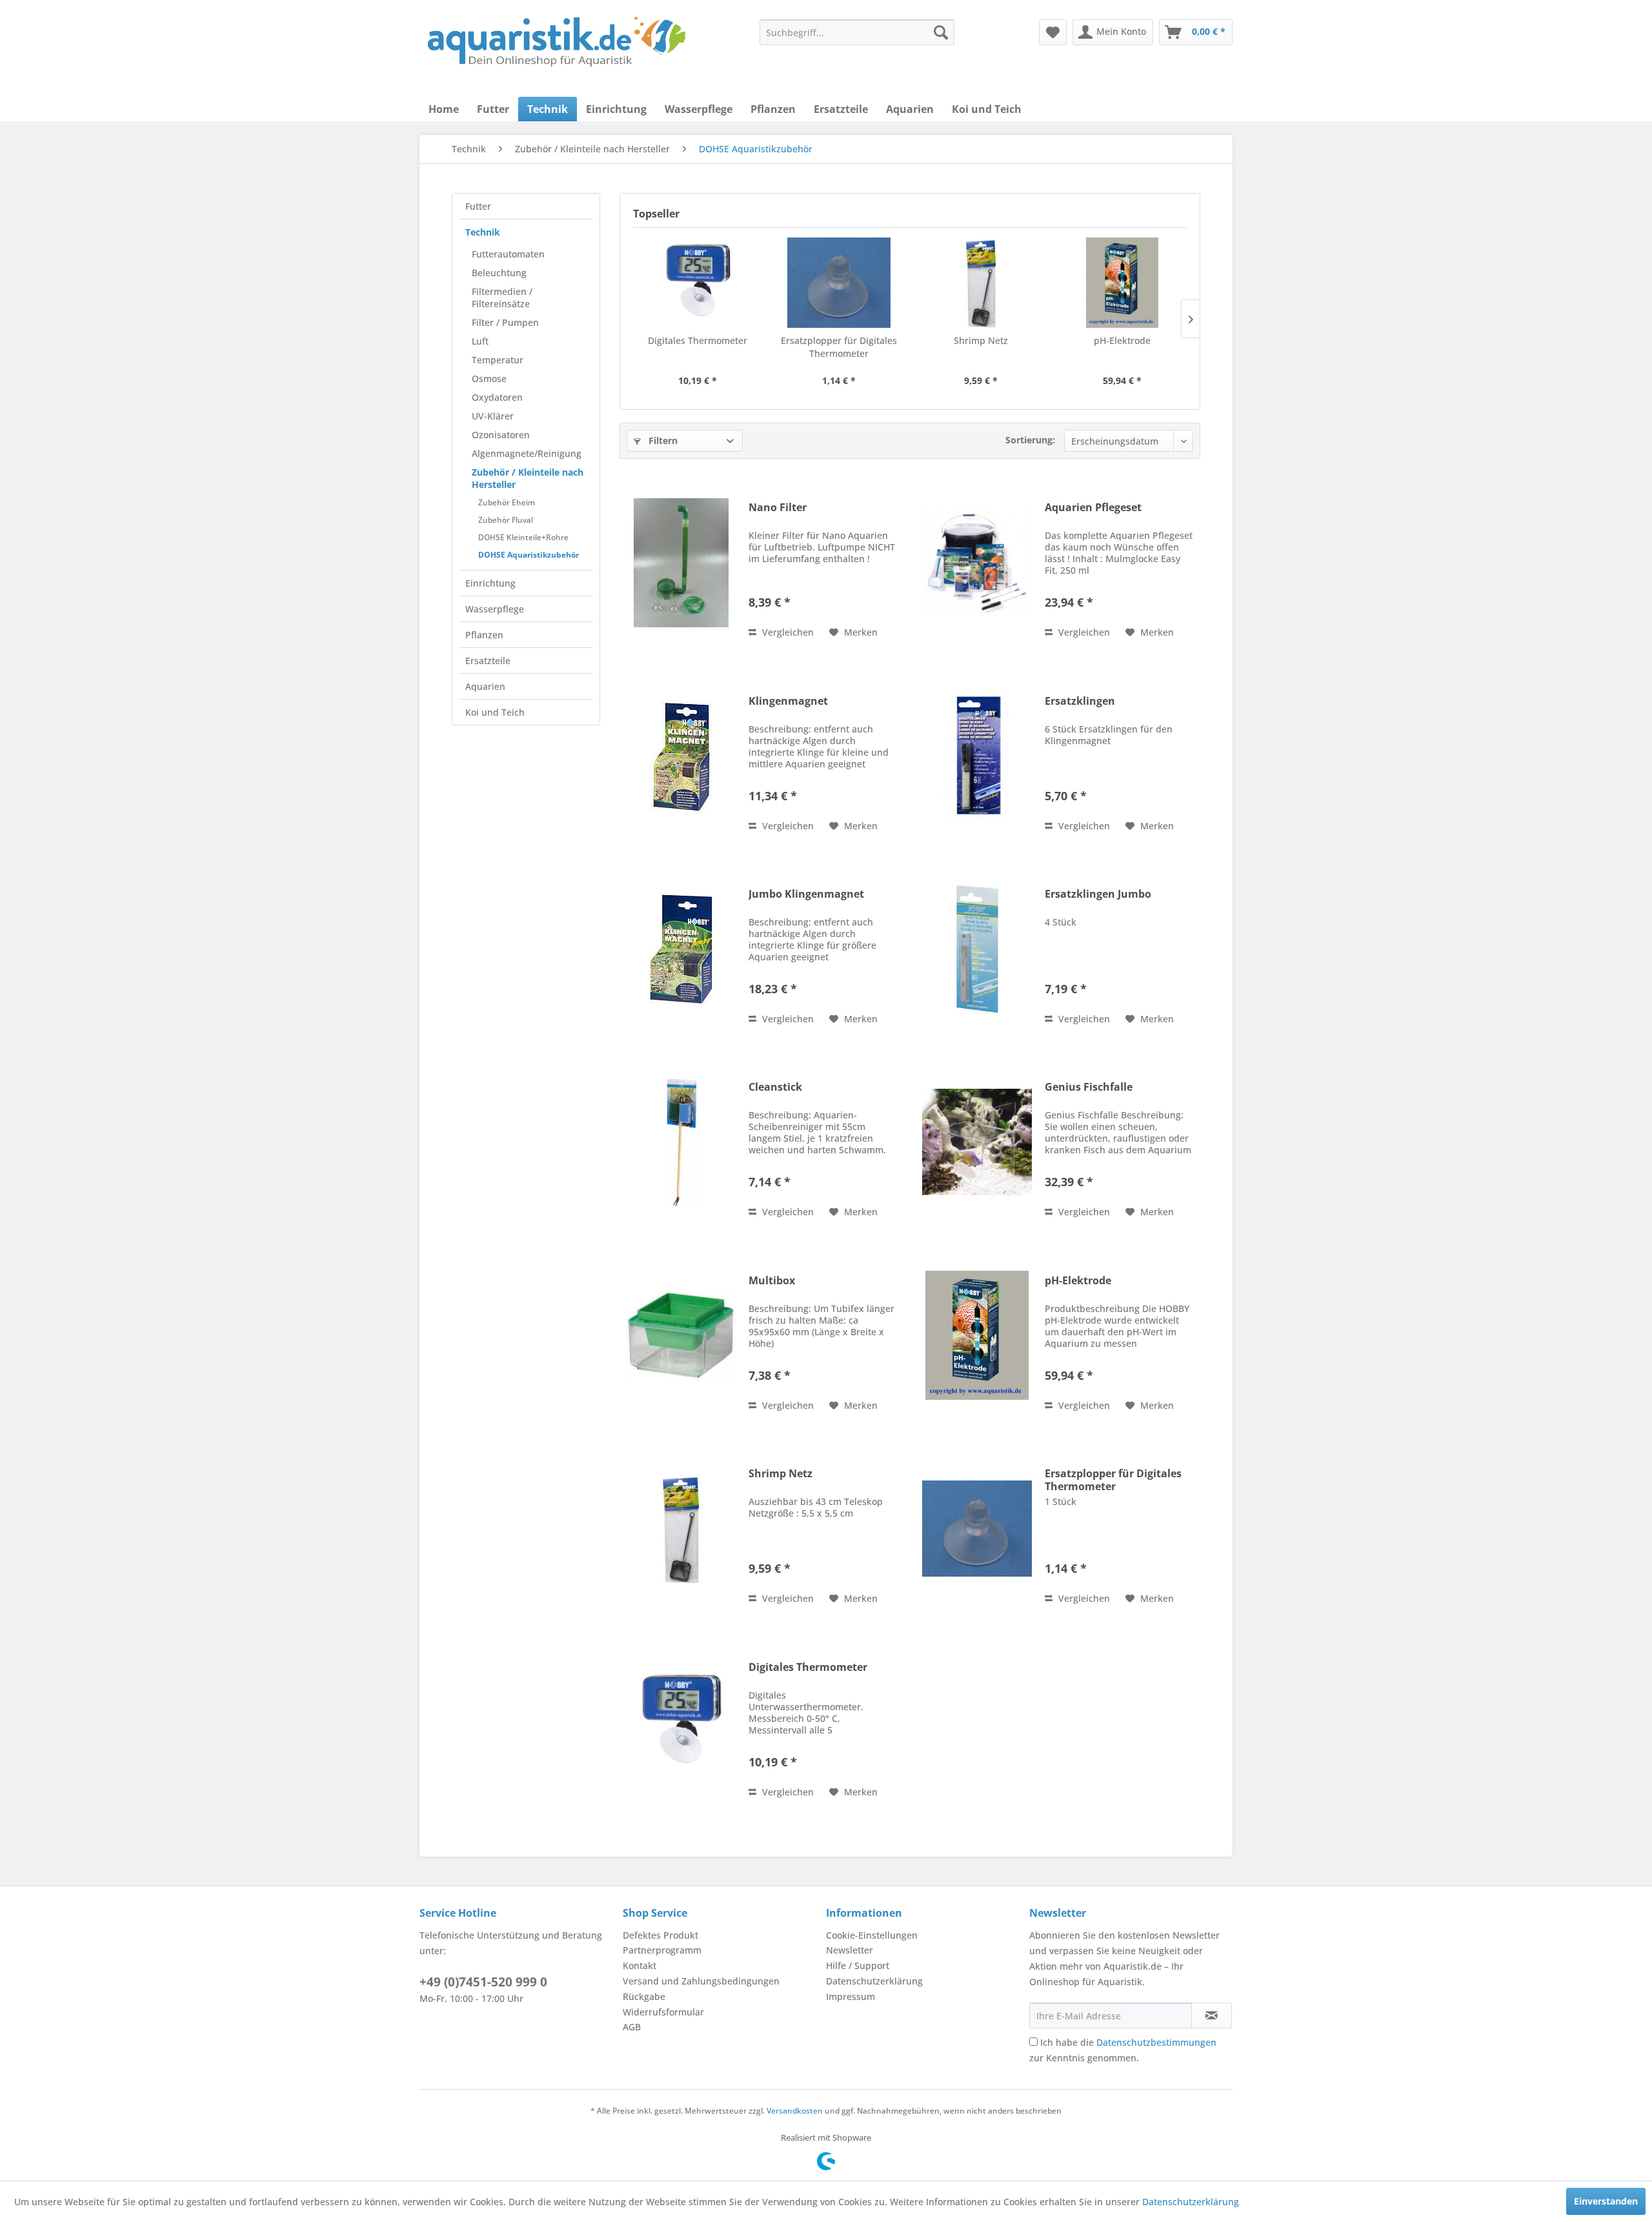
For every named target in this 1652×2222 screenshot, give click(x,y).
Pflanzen (484, 635)
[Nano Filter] (681, 562)
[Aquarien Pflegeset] (977, 562)
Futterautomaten (508, 254)
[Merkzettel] (1053, 32)
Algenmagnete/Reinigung (527, 453)
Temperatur (498, 360)
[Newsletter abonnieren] (1212, 2015)
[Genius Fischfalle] (977, 1142)
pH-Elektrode (1122, 340)
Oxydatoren (497, 397)
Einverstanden (1606, 2201)
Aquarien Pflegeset (1093, 508)
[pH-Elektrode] (1123, 283)
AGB (632, 2027)
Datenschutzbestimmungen (1156, 2042)
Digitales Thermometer (698, 340)
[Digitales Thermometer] (698, 283)
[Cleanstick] (681, 1142)
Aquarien (485, 686)
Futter (478, 206)
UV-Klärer (493, 416)
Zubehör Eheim (507, 502)
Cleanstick (775, 1087)
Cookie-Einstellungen (872, 1935)
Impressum (851, 1996)
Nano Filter (778, 508)
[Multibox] (681, 1336)
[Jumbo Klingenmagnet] (681, 949)
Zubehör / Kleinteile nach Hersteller (528, 478)
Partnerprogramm (662, 1950)
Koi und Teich (495, 712)
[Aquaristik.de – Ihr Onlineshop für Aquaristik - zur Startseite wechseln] (557, 42)
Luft (480, 341)
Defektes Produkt (660, 1935)
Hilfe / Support (858, 1965)
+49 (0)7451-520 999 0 (483, 1982)
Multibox (772, 1281)
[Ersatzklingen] (977, 756)
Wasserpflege (495, 609)
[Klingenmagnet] (681, 756)
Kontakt (640, 1965)
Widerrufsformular (663, 2012)
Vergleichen (787, 632)
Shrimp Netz (981, 340)
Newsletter (850, 1950)
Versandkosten (795, 2111)
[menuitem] (857, 32)
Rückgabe (644, 1996)
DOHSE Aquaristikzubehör (529, 555)
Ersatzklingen (1080, 701)
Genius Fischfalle (1089, 1087)
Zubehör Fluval (506, 520)
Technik (483, 232)
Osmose (489, 379)
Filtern (662, 440)
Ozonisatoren (501, 435)
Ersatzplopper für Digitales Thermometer (839, 347)
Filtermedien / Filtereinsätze (502, 298)
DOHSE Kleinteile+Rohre (523, 537)
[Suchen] (941, 32)
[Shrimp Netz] (981, 283)
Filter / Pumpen (505, 322)
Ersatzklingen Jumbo (1098, 894)
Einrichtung (490, 583)
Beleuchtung (499, 273)
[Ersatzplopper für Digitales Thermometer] (840, 283)
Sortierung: (1030, 440)
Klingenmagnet (788, 701)
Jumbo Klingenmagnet (806, 894)
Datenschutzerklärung (874, 1981)
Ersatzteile (488, 661)
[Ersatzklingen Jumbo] (977, 949)
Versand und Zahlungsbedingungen (701, 1981)
